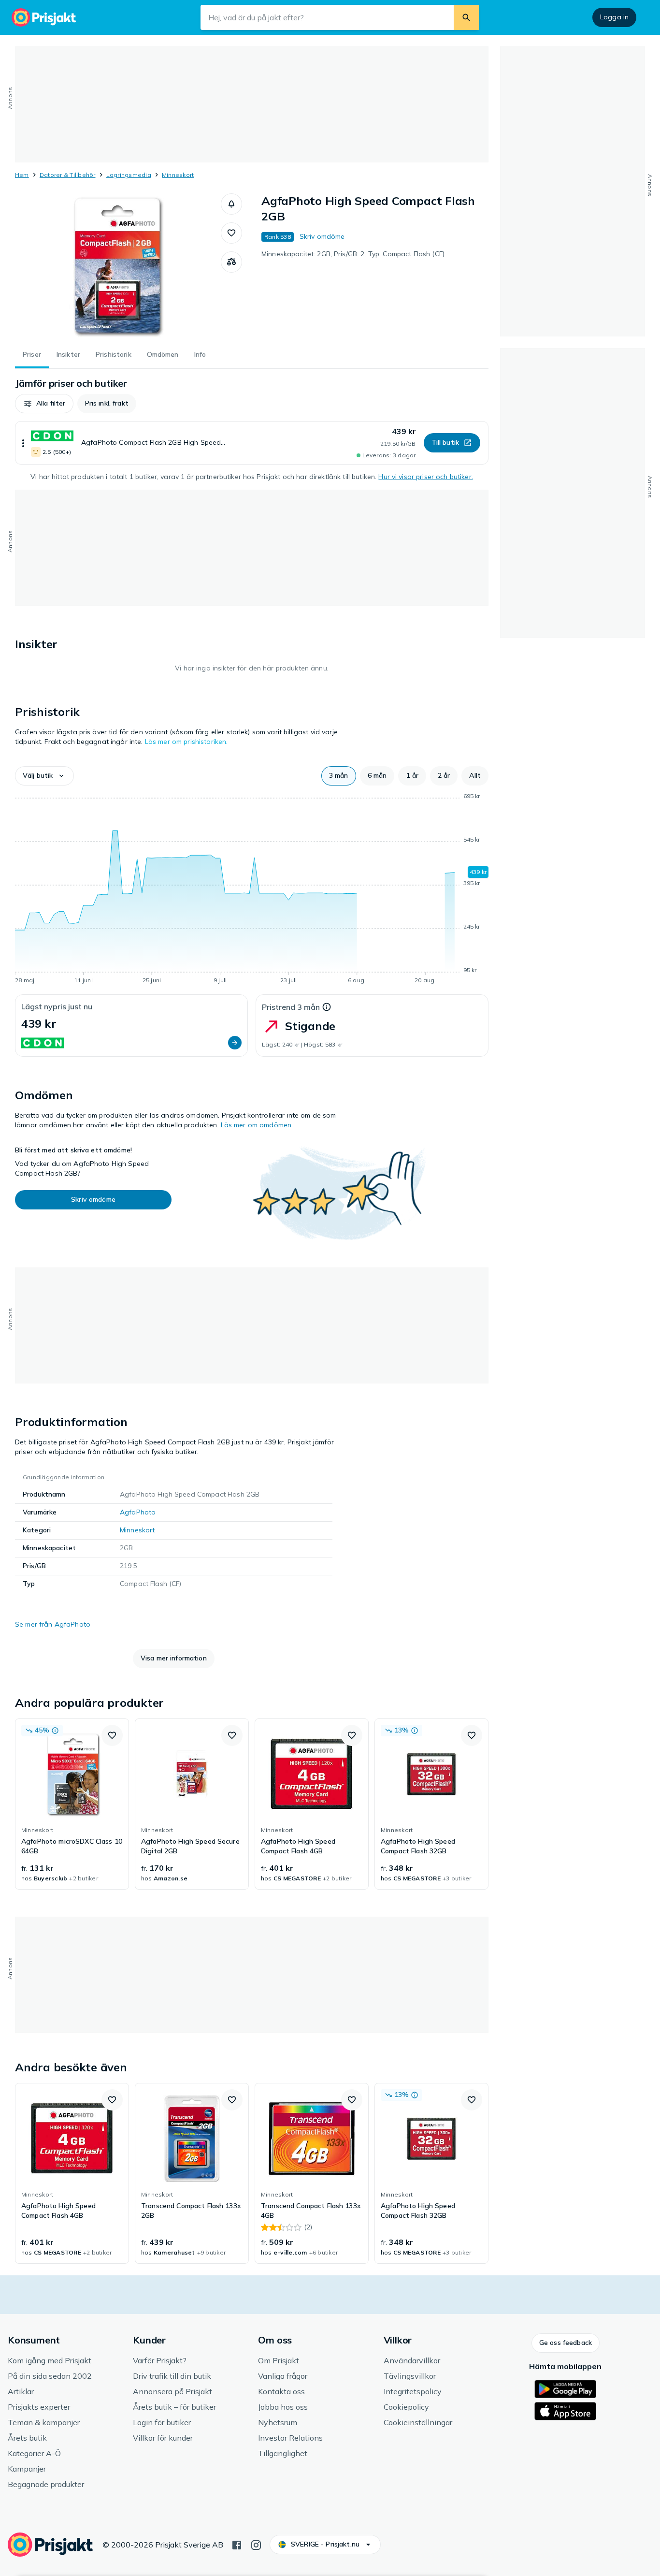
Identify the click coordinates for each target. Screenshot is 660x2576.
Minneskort (178, 175)
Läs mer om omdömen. (257, 1125)
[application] (252, 890)
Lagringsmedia (129, 175)
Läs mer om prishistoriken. (187, 742)
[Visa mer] (23, 443)
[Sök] (466, 17)
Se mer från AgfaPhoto (53, 1624)
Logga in (614, 17)
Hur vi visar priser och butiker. (425, 477)
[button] (231, 204)
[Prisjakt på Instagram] (256, 2544)
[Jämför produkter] (231, 262)
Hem (22, 175)
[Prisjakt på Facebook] (237, 2544)
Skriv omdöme (322, 236)
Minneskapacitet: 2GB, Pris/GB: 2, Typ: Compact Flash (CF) (353, 254)
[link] (72, 1804)
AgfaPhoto (138, 1512)
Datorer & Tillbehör (68, 175)
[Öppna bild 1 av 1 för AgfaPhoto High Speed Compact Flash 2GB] (118, 266)
